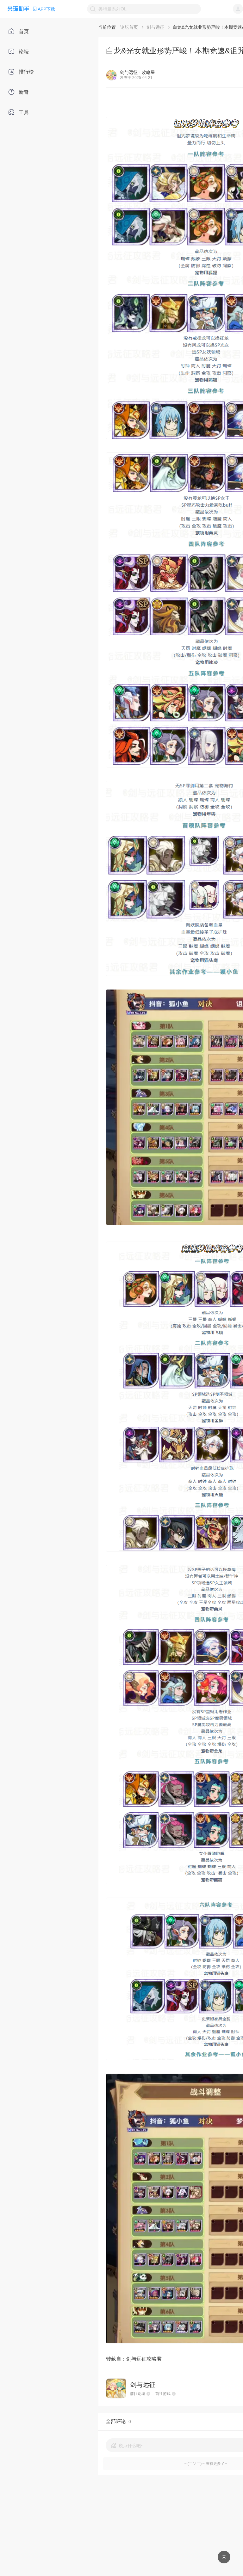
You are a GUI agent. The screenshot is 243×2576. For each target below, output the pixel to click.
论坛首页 (129, 27)
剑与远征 (155, 27)
